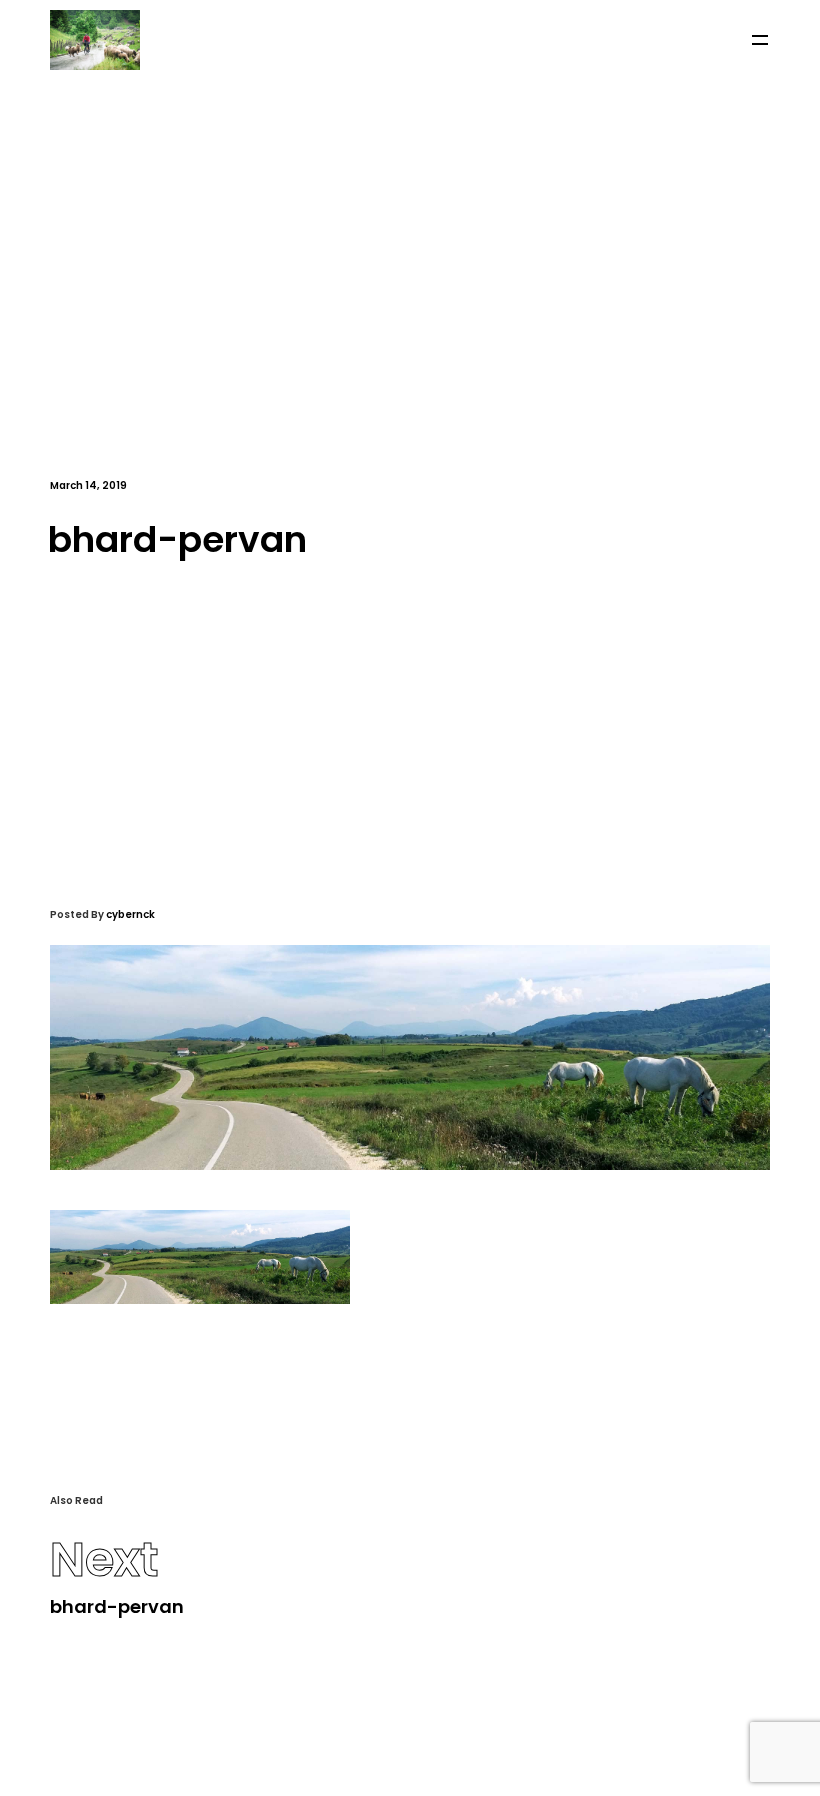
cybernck (130, 914)
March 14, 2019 (88, 485)
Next (104, 1560)
